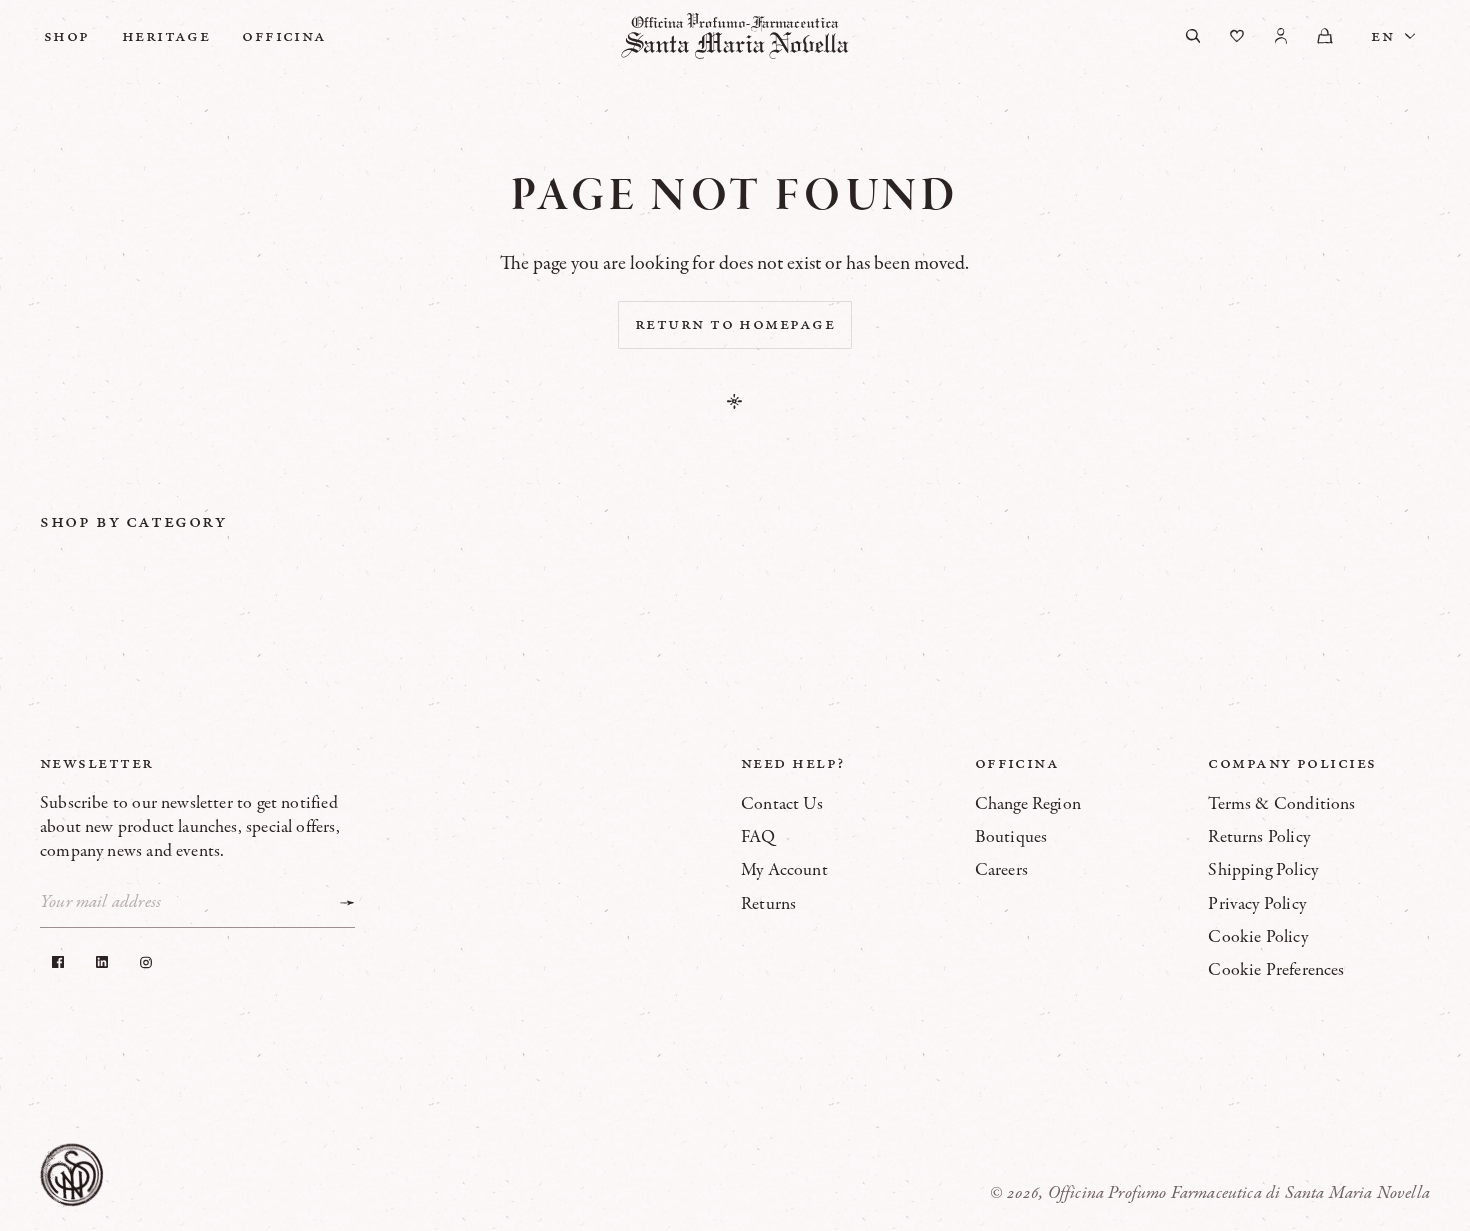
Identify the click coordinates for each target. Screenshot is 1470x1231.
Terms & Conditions (1281, 804)
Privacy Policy (1257, 904)
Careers (1001, 870)
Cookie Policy (1257, 937)
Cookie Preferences (1276, 970)
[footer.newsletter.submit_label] (347, 903)
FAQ (758, 837)
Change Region (1028, 804)
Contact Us (782, 804)
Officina (284, 36)
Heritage (166, 36)
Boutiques (1011, 837)
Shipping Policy (1263, 870)
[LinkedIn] (102, 962)
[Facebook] (58, 962)
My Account (784, 870)
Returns (768, 904)
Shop (67, 36)
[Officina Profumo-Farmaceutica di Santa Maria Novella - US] (735, 36)
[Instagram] (146, 962)
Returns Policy (1259, 837)
